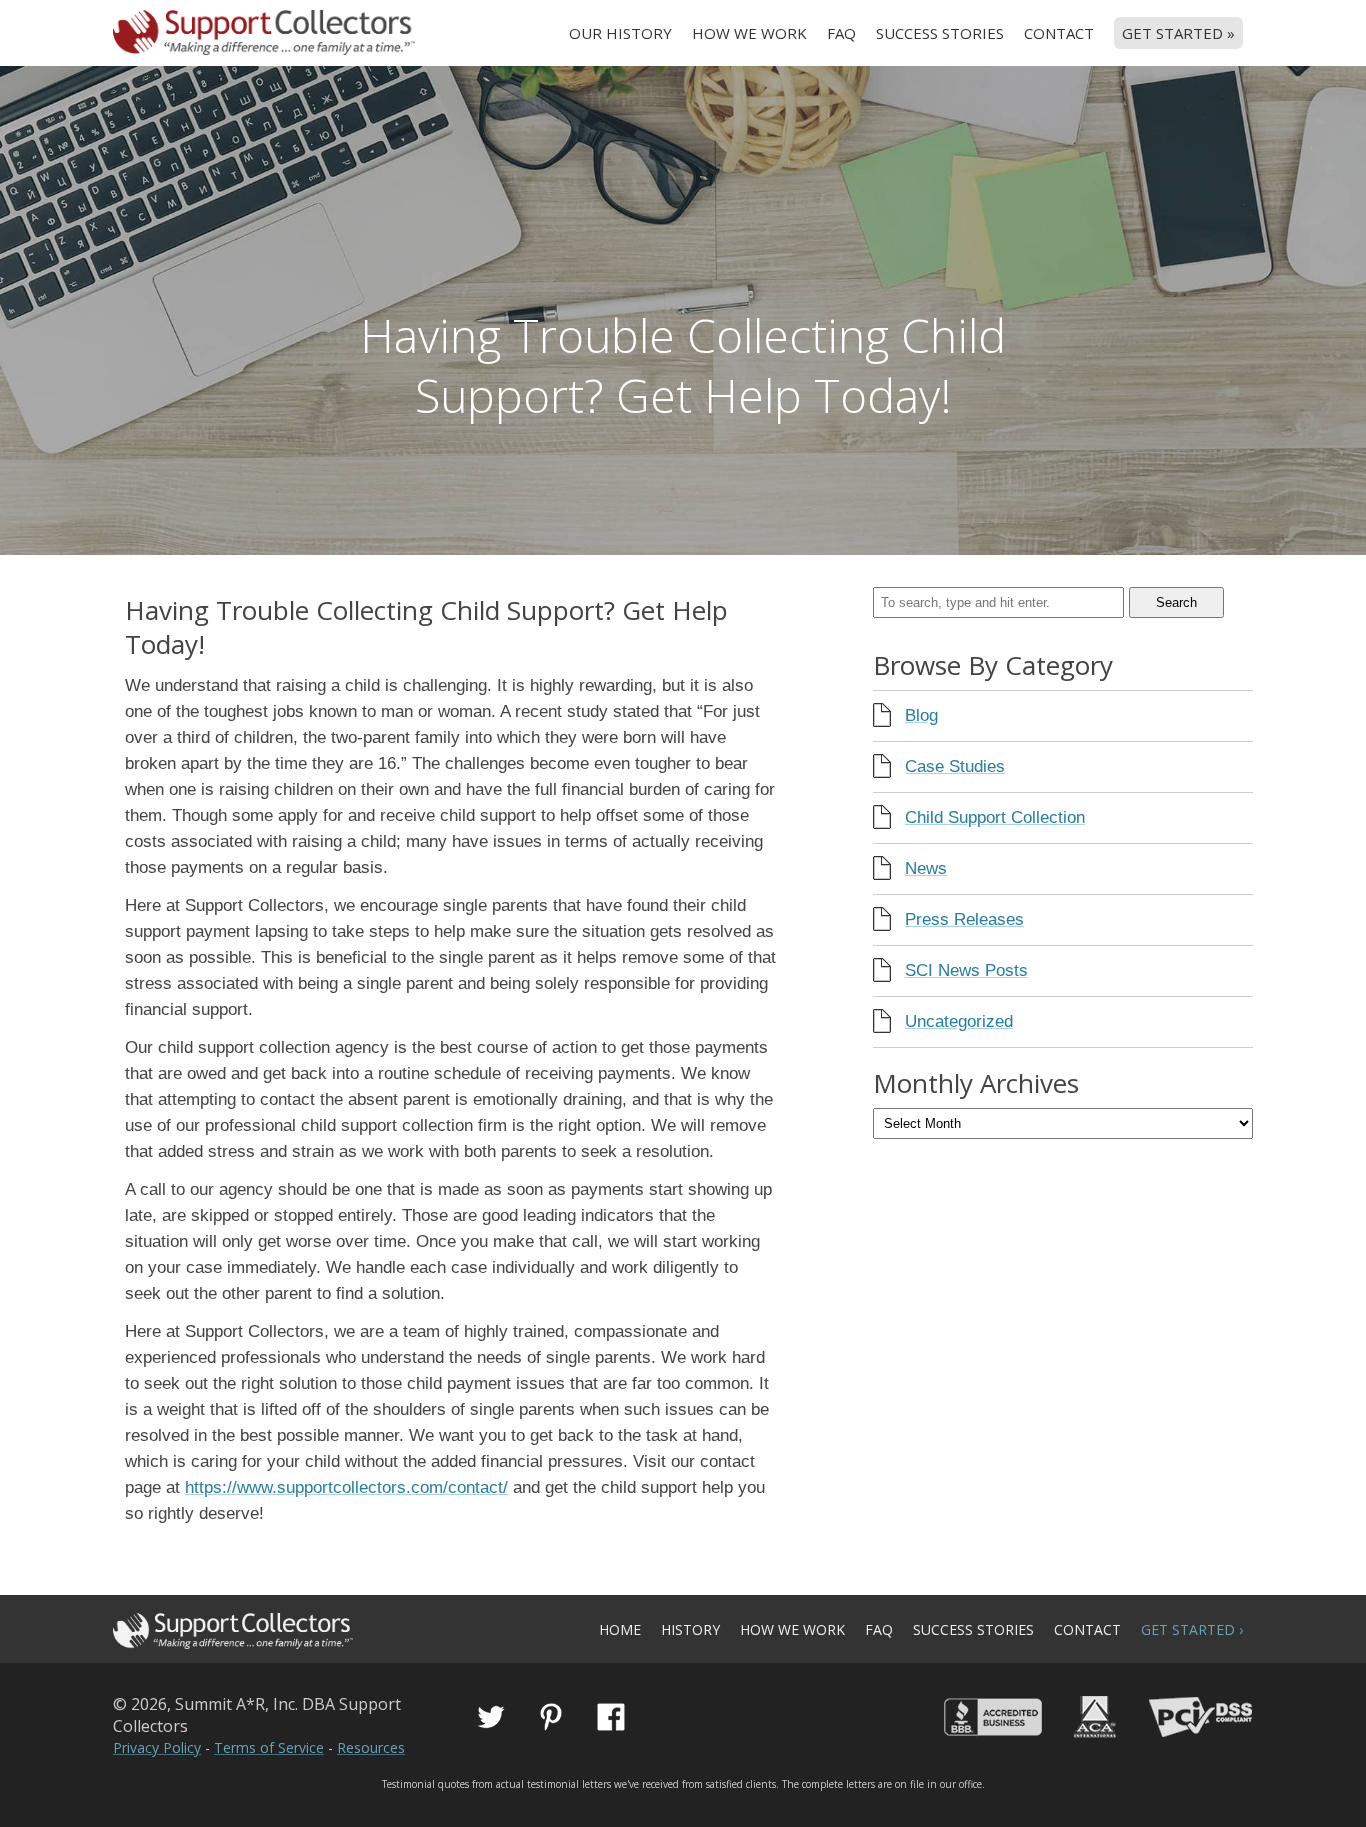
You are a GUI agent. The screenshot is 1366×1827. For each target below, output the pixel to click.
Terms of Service (269, 1747)
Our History (620, 33)
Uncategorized (959, 1021)
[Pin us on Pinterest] (551, 1717)
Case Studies (955, 766)
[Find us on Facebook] (611, 1717)
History (690, 1629)
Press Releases (964, 919)
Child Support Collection (995, 817)
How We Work (749, 33)
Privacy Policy (157, 1747)
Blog (921, 715)
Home (620, 1629)
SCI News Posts (966, 970)
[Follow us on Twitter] (491, 1717)
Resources (371, 1747)
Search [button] (1176, 602)
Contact (1059, 33)
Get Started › (1192, 1629)
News (926, 868)
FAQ (841, 33)
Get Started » (1178, 33)
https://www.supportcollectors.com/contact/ (346, 1487)
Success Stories (940, 33)
